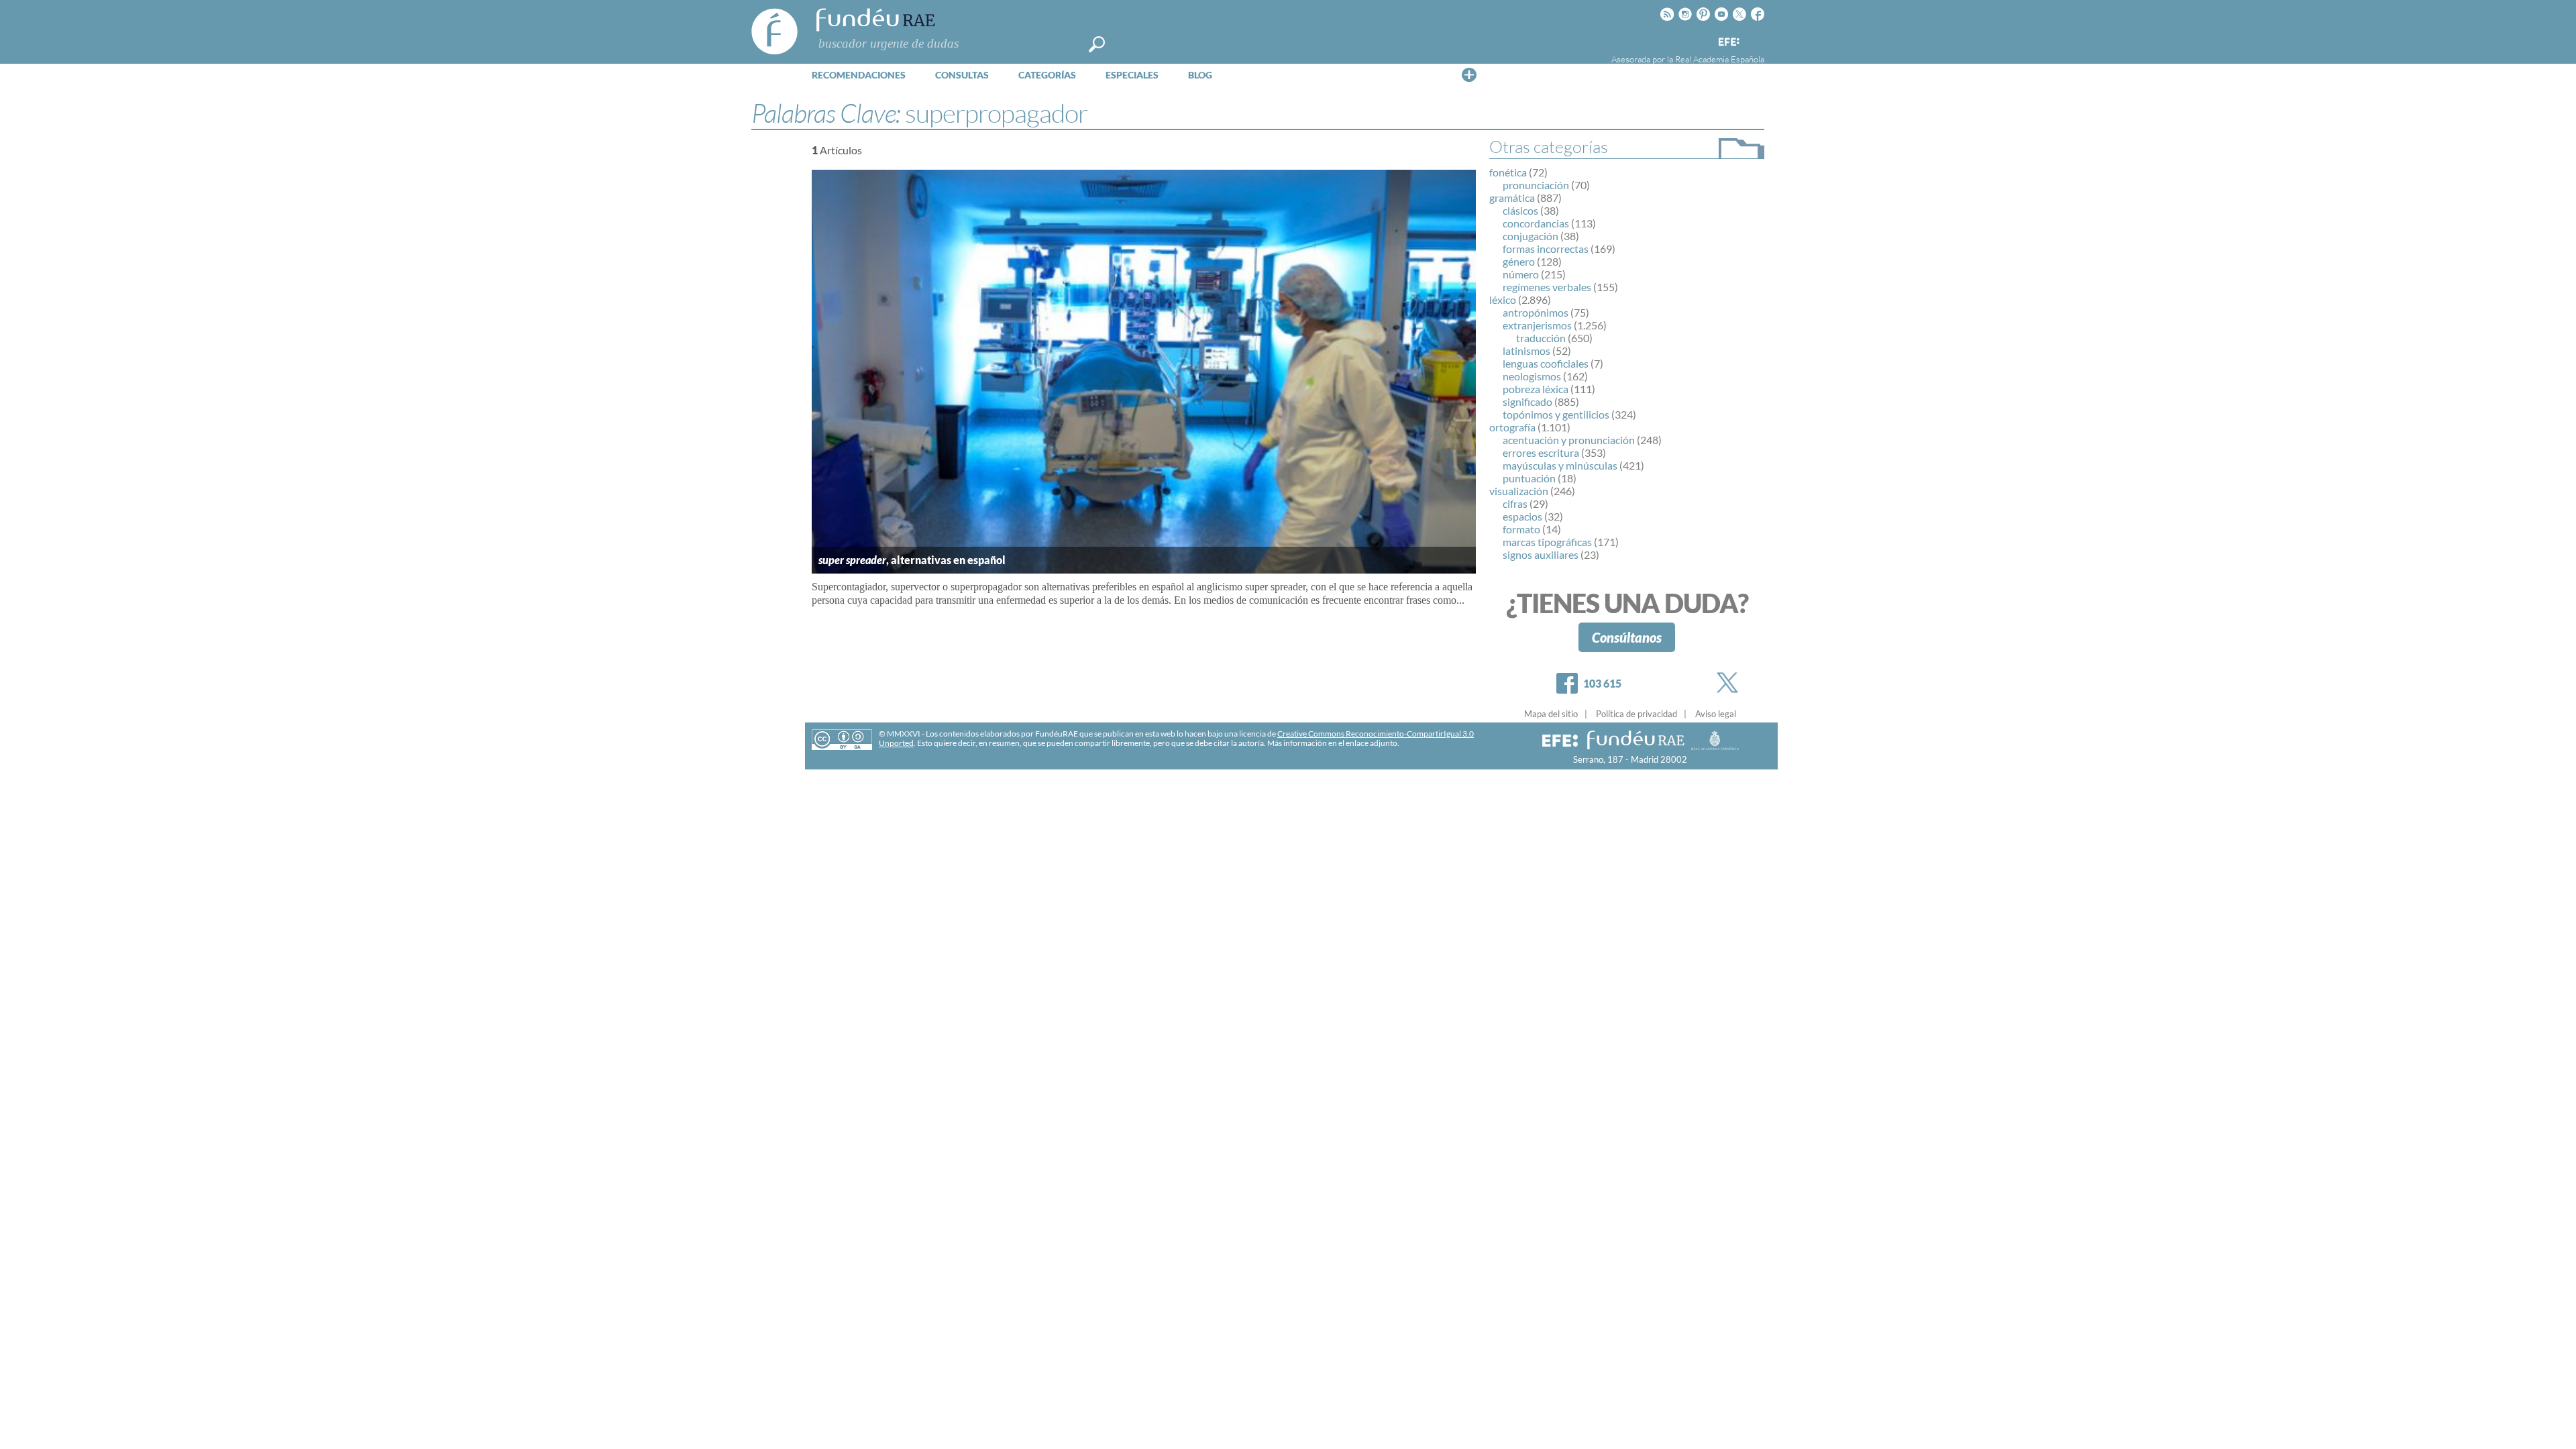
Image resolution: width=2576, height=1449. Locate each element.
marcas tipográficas (1547, 542)
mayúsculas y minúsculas (1560, 465)
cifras (1515, 503)
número (1521, 274)
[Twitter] (1730, 683)
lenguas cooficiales (1546, 363)
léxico (1503, 300)
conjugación (1531, 236)
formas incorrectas (1546, 249)
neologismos (1532, 376)
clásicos (1520, 210)
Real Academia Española (1720, 59)
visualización (1519, 491)
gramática (1512, 198)
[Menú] (1469, 74)
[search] (1097, 44)
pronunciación (1536, 185)
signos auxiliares (1541, 554)
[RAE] (1756, 40)
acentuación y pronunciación (1569, 440)
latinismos (1526, 351)
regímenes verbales (1547, 287)
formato (1521, 529)
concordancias (1536, 223)
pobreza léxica (1536, 389)
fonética (1508, 172)
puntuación (1529, 478)
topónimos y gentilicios (1556, 414)
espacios (1522, 516)
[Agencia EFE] (1728, 43)
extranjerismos (1537, 325)
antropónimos (1536, 312)
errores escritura (1541, 452)
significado (1527, 401)
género (1519, 261)
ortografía (1512, 427)
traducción (1541, 338)
